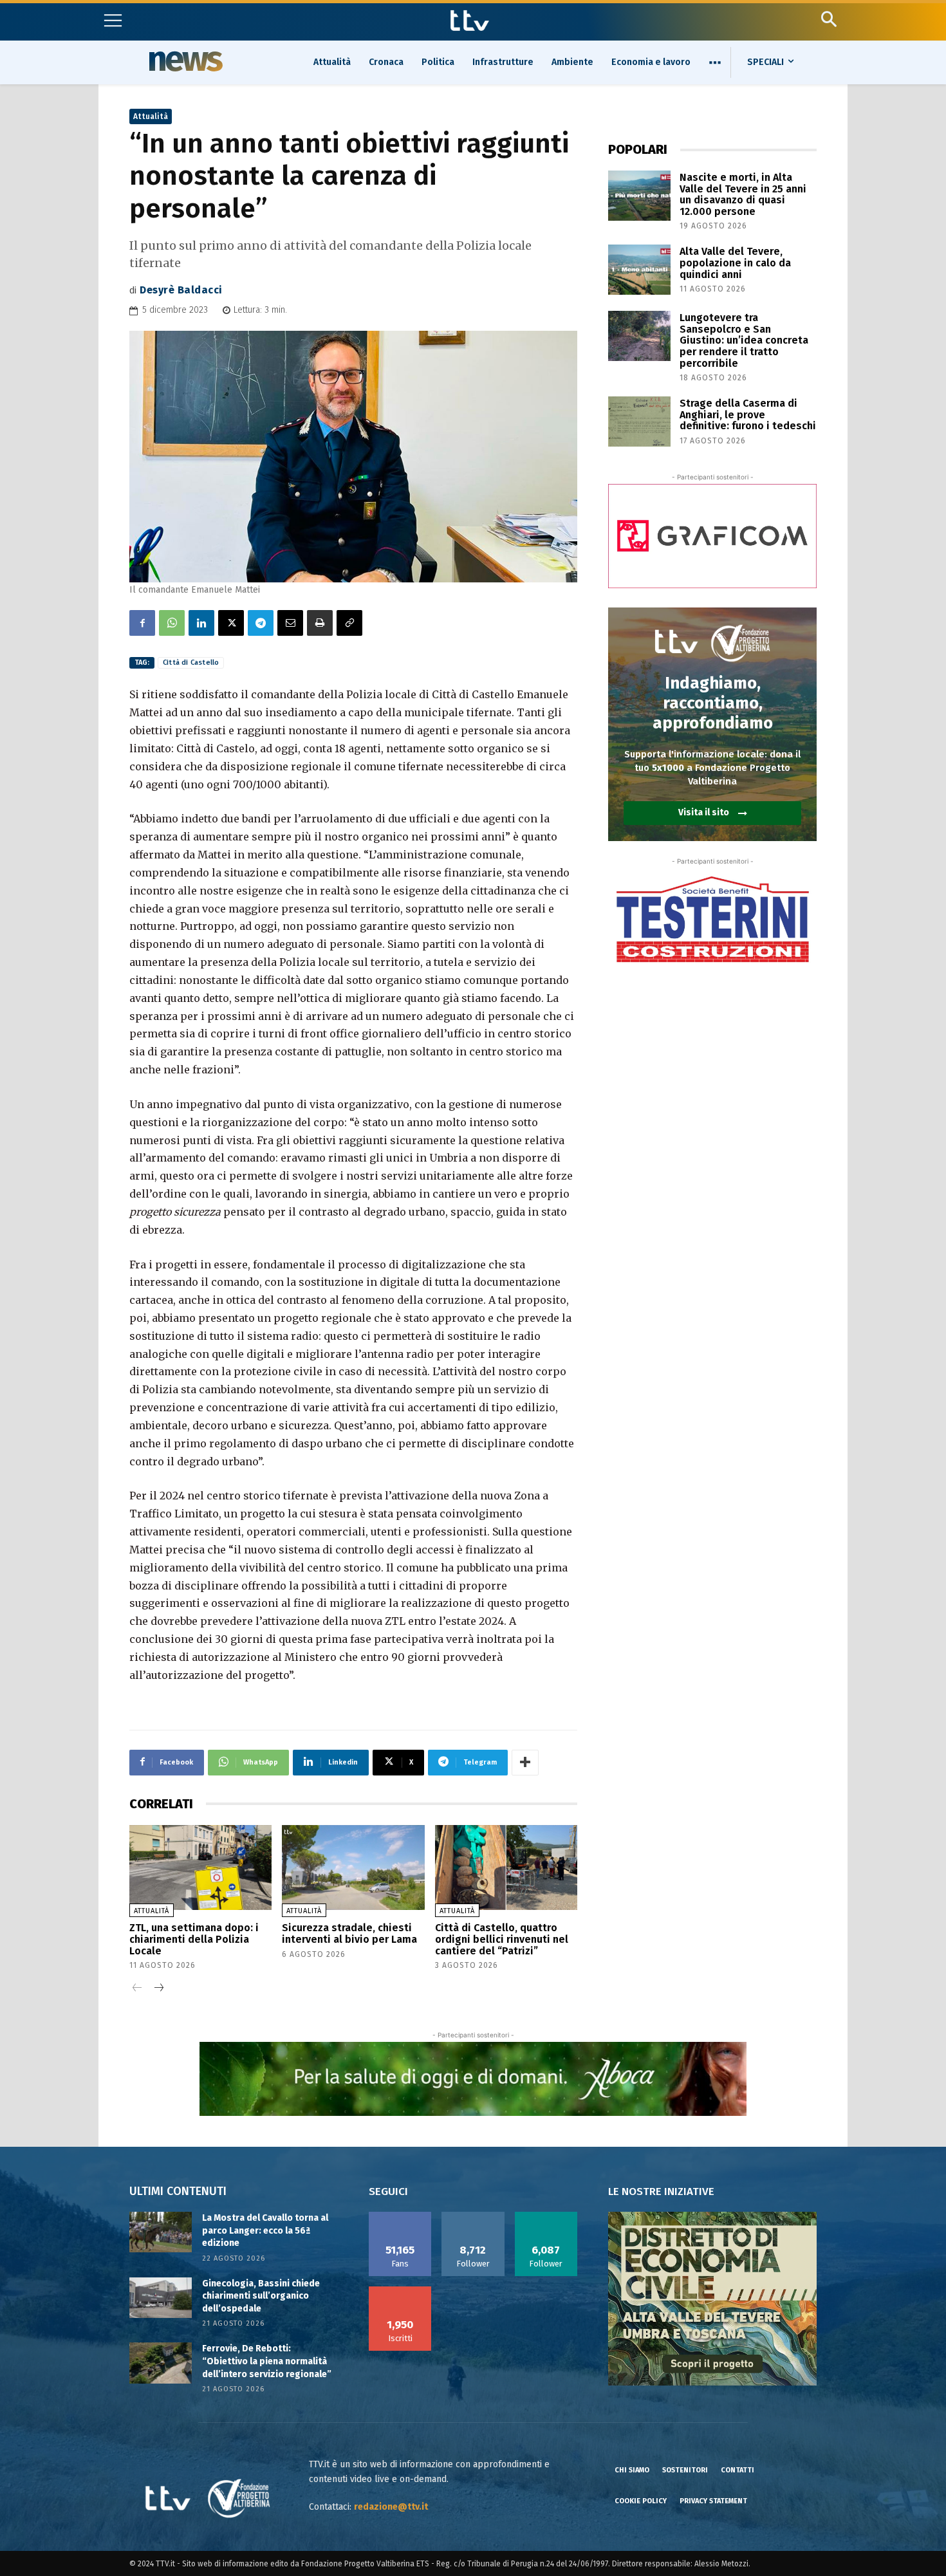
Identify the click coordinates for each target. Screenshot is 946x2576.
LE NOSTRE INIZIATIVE (661, 2191)
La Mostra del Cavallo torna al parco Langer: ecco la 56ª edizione (265, 2230)
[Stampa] (320, 623)
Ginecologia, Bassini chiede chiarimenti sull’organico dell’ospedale (261, 2296)
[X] (231, 623)
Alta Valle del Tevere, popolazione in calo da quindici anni (735, 263)
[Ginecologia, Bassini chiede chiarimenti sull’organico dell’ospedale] (161, 2298)
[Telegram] (261, 623)
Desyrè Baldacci (181, 290)
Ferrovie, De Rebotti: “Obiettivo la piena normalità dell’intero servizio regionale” (267, 2361)
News (184, 61)
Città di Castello (191, 663)
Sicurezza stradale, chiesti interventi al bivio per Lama (349, 1933)
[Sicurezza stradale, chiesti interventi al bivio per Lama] (353, 1868)
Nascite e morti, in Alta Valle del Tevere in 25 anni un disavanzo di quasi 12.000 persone (743, 194)
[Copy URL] (349, 623)
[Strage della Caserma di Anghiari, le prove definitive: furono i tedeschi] (639, 422)
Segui (473, 2216)
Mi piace (400, 2216)
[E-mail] (290, 623)
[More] (525, 1763)
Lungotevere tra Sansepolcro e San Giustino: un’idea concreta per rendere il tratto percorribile (744, 340)
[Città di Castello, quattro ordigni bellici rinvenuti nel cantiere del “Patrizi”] (506, 1868)
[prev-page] (137, 1989)
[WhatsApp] (172, 623)
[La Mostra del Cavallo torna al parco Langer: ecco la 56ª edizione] (161, 2232)
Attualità (151, 116)
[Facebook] (142, 623)
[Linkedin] (201, 623)
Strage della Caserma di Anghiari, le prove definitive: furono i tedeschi (748, 414)
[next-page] (158, 1989)
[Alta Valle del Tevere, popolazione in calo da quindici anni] (639, 270)
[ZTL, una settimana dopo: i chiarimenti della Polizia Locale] (200, 1868)
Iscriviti (400, 2291)
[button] (829, 19)
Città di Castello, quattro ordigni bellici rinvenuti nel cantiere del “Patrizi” (502, 1939)
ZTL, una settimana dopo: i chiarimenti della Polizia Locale (194, 1939)
